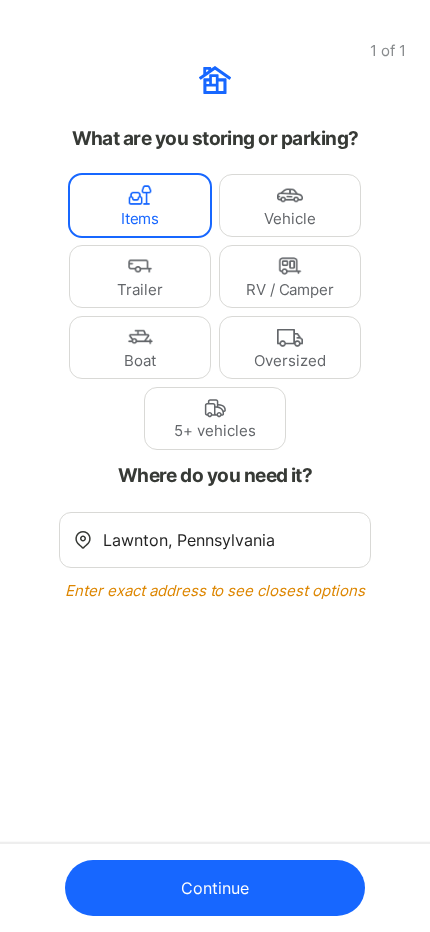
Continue (215, 888)
